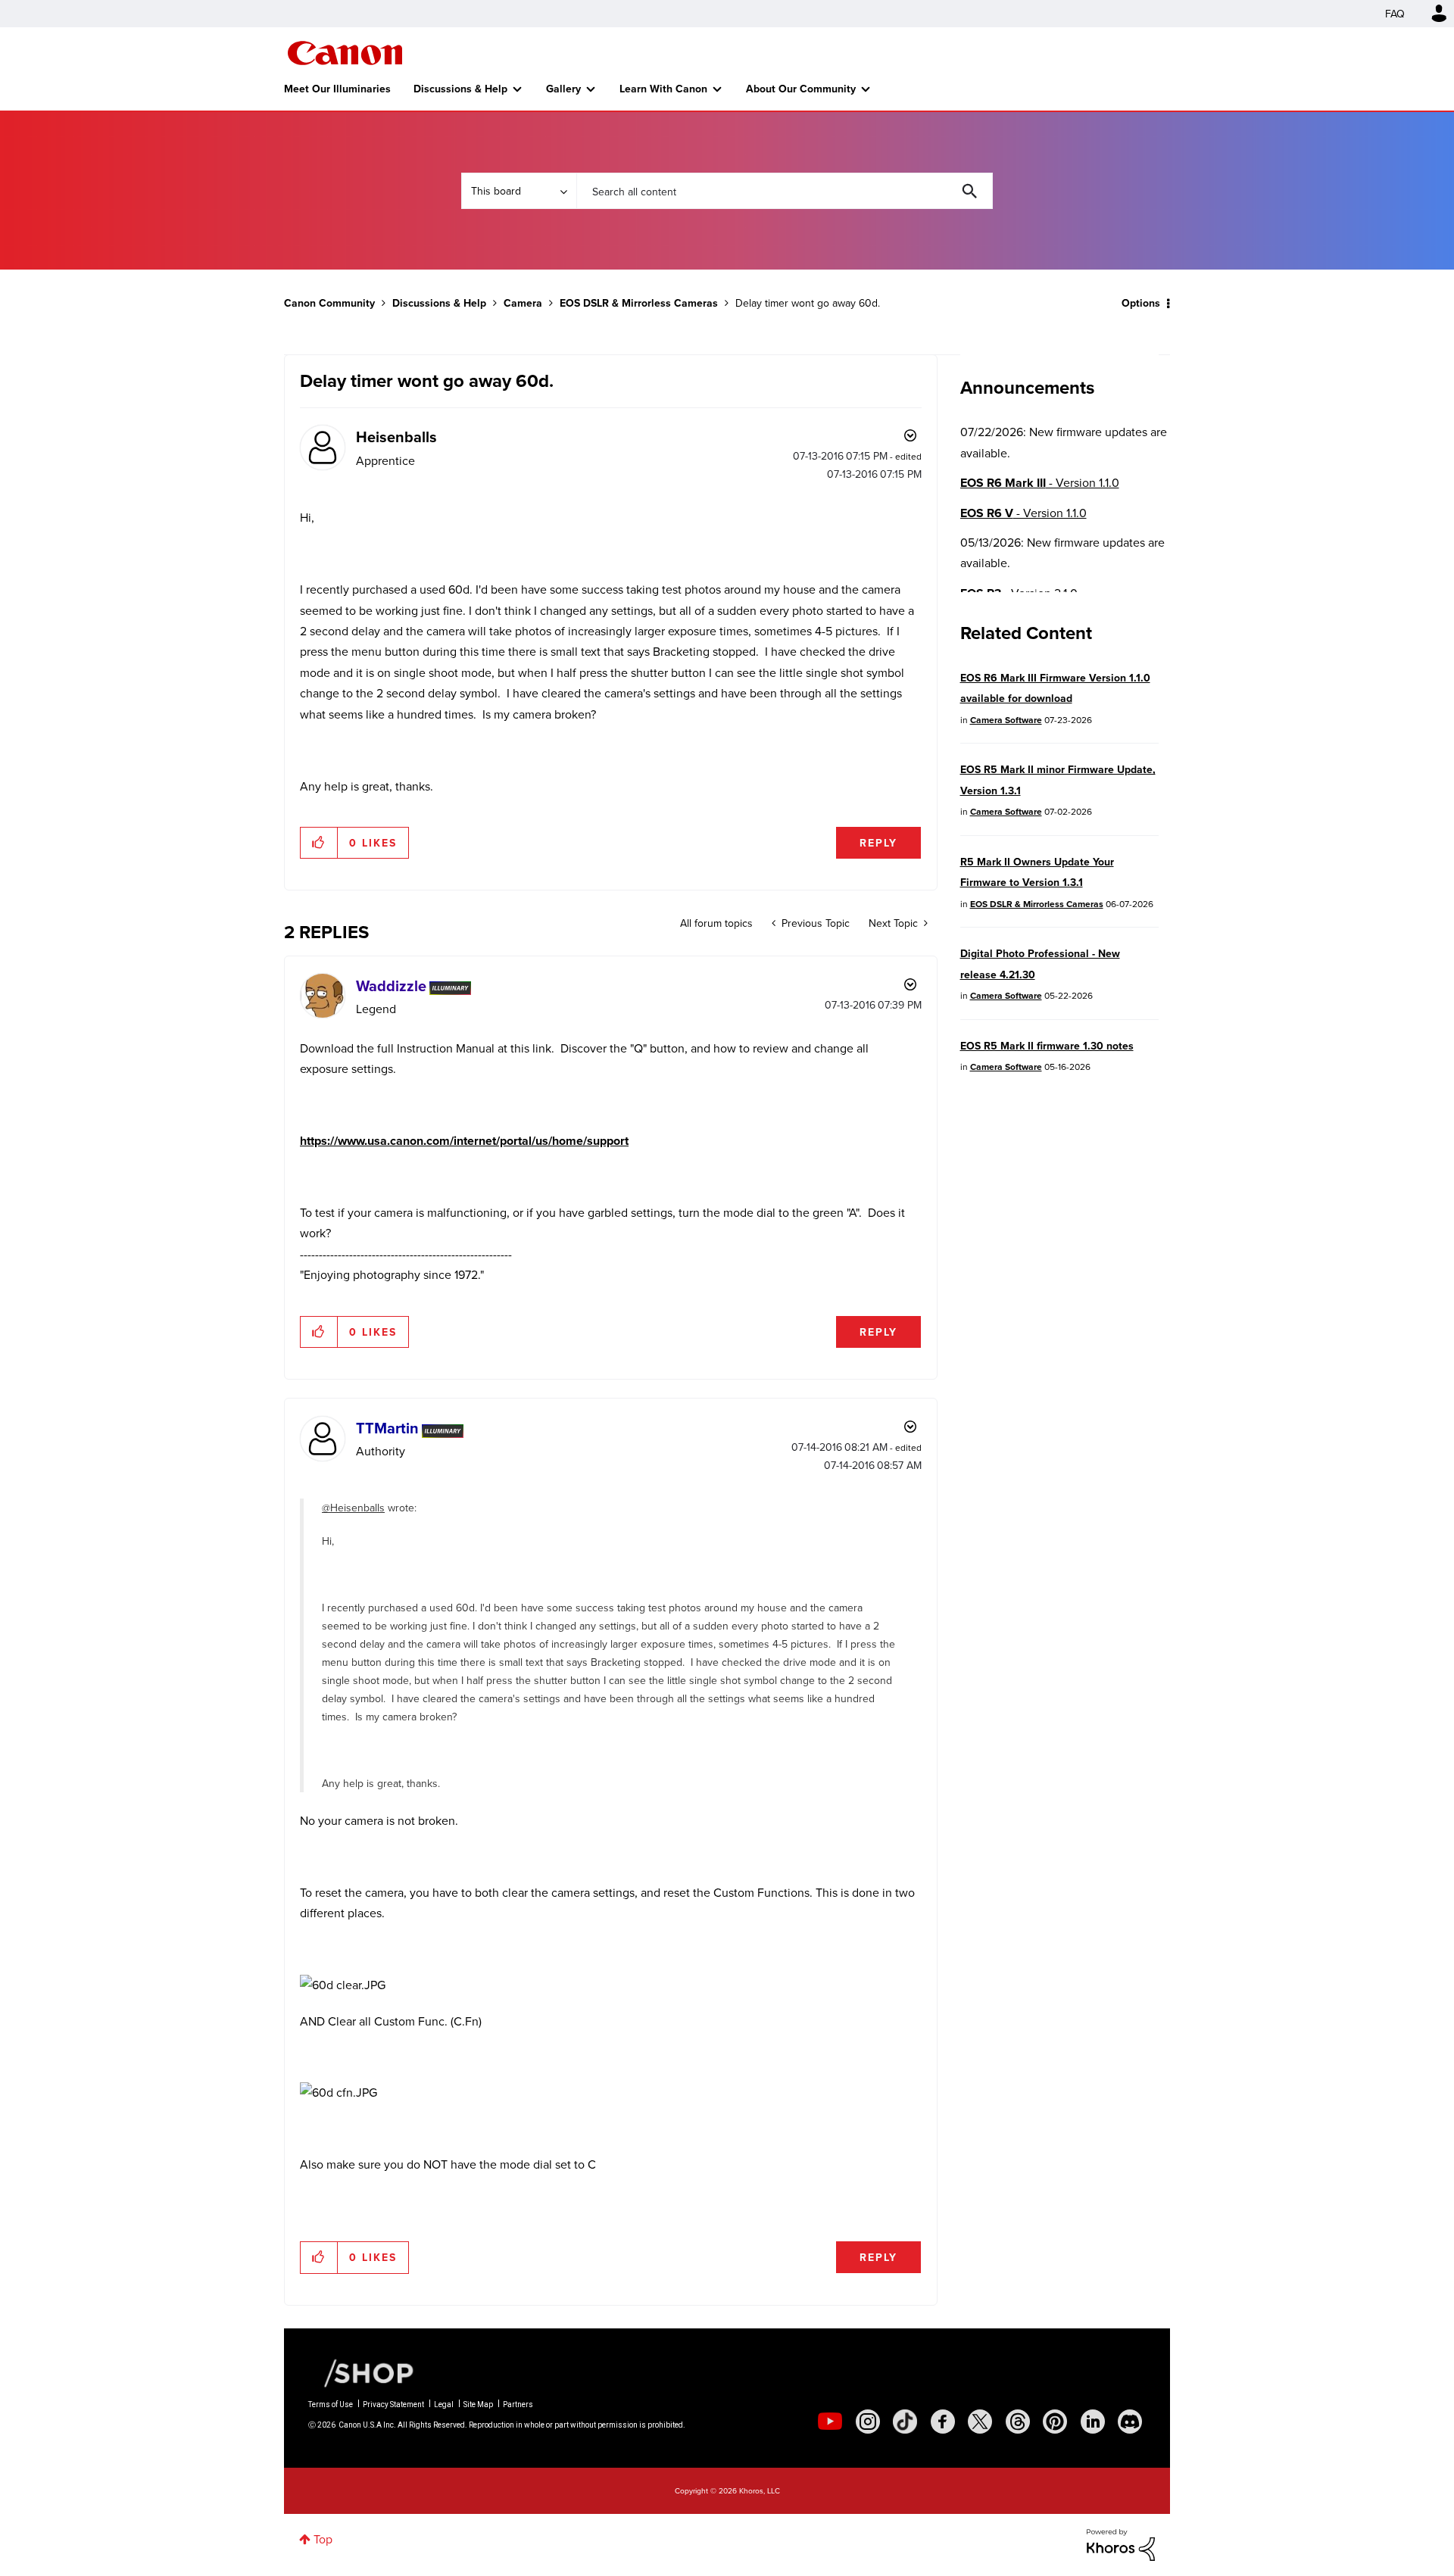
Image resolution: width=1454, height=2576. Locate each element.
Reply (878, 843)
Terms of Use (331, 2404)
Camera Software (1006, 720)
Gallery (563, 89)
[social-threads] (1018, 2422)
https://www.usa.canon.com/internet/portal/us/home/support (464, 1141)
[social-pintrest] (1055, 2422)
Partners (518, 2404)
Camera (523, 303)
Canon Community (345, 53)
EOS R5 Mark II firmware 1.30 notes (1047, 1046)
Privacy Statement (393, 2404)
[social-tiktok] (905, 2422)
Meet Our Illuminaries (337, 89)
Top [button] (323, 2539)
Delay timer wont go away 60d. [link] (808, 303)
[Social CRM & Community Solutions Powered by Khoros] (1121, 2543)
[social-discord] (1130, 2422)
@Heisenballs (353, 1508)
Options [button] (1141, 303)
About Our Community (801, 89)
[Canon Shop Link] (361, 2372)
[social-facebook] (943, 2422)
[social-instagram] (868, 2422)
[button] (319, 843)
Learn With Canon (663, 89)
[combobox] (785, 191)
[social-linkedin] (1093, 2422)
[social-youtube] (830, 2422)
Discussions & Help (460, 89)
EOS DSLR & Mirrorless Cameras (639, 303)
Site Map (478, 2404)
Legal (444, 2404)
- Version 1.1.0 (1040, 483)
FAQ (1395, 14)
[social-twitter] (980, 2422)
